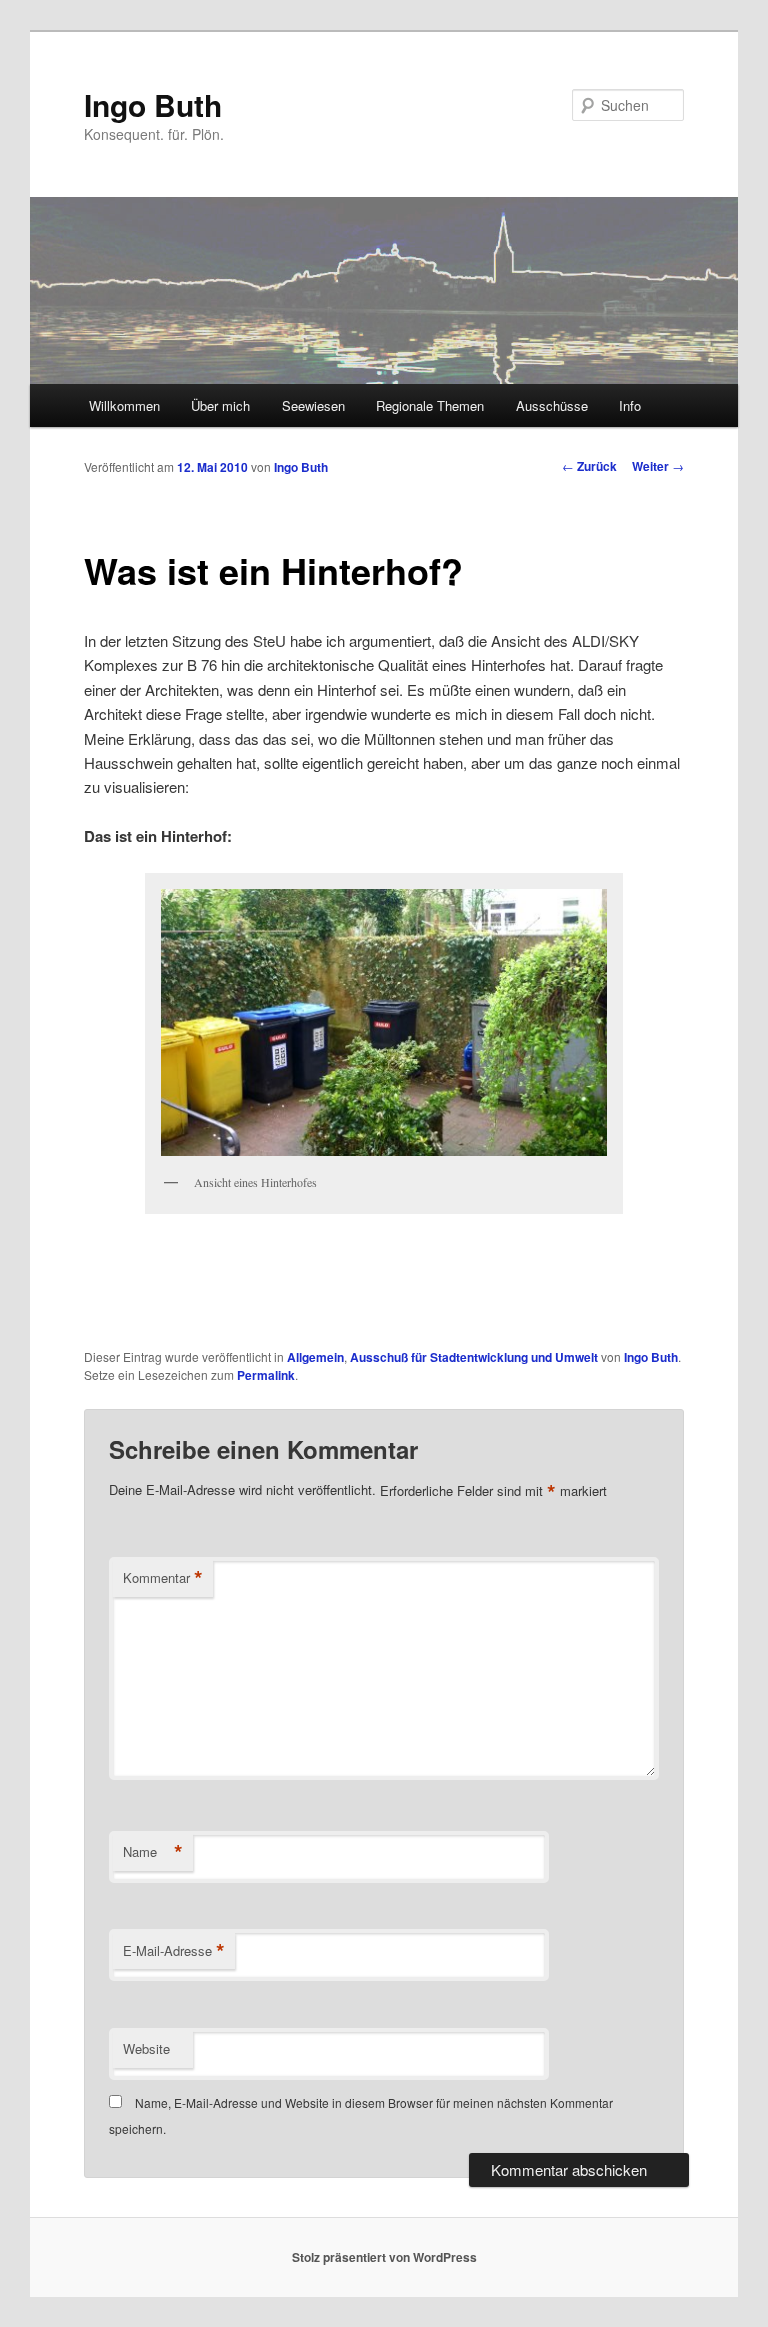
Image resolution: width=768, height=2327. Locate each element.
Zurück (589, 466)
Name (153, 1852)
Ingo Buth (153, 104)
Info (630, 405)
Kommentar (163, 1578)
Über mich (220, 405)
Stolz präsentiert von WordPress (384, 2257)
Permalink (266, 1375)
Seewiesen (313, 405)
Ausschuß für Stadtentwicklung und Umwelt (474, 1357)
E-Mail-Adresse (174, 1951)
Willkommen (124, 405)
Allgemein (315, 1357)
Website (146, 2048)
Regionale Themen (430, 405)
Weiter (658, 466)
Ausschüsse (552, 405)
